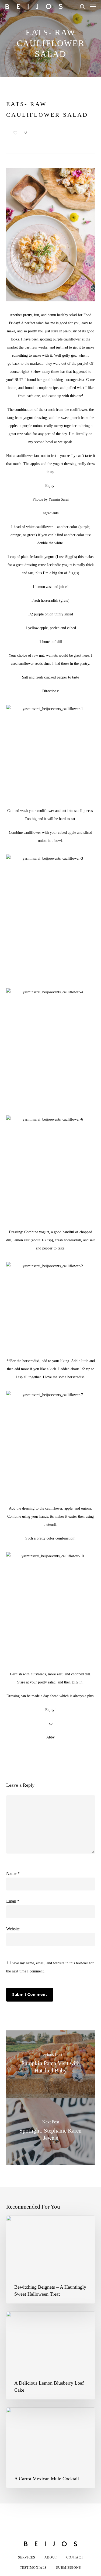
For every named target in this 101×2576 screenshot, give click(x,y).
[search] (82, 6)
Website (13, 1929)
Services (27, 2557)
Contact (75, 2557)
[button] (93, 6)
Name (13, 1873)
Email (13, 1901)
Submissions (69, 2568)
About (51, 2557)
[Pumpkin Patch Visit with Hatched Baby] (51, 2064)
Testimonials (33, 2568)
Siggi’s (70, 557)
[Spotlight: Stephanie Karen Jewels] (51, 2131)
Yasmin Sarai (59, 499)
